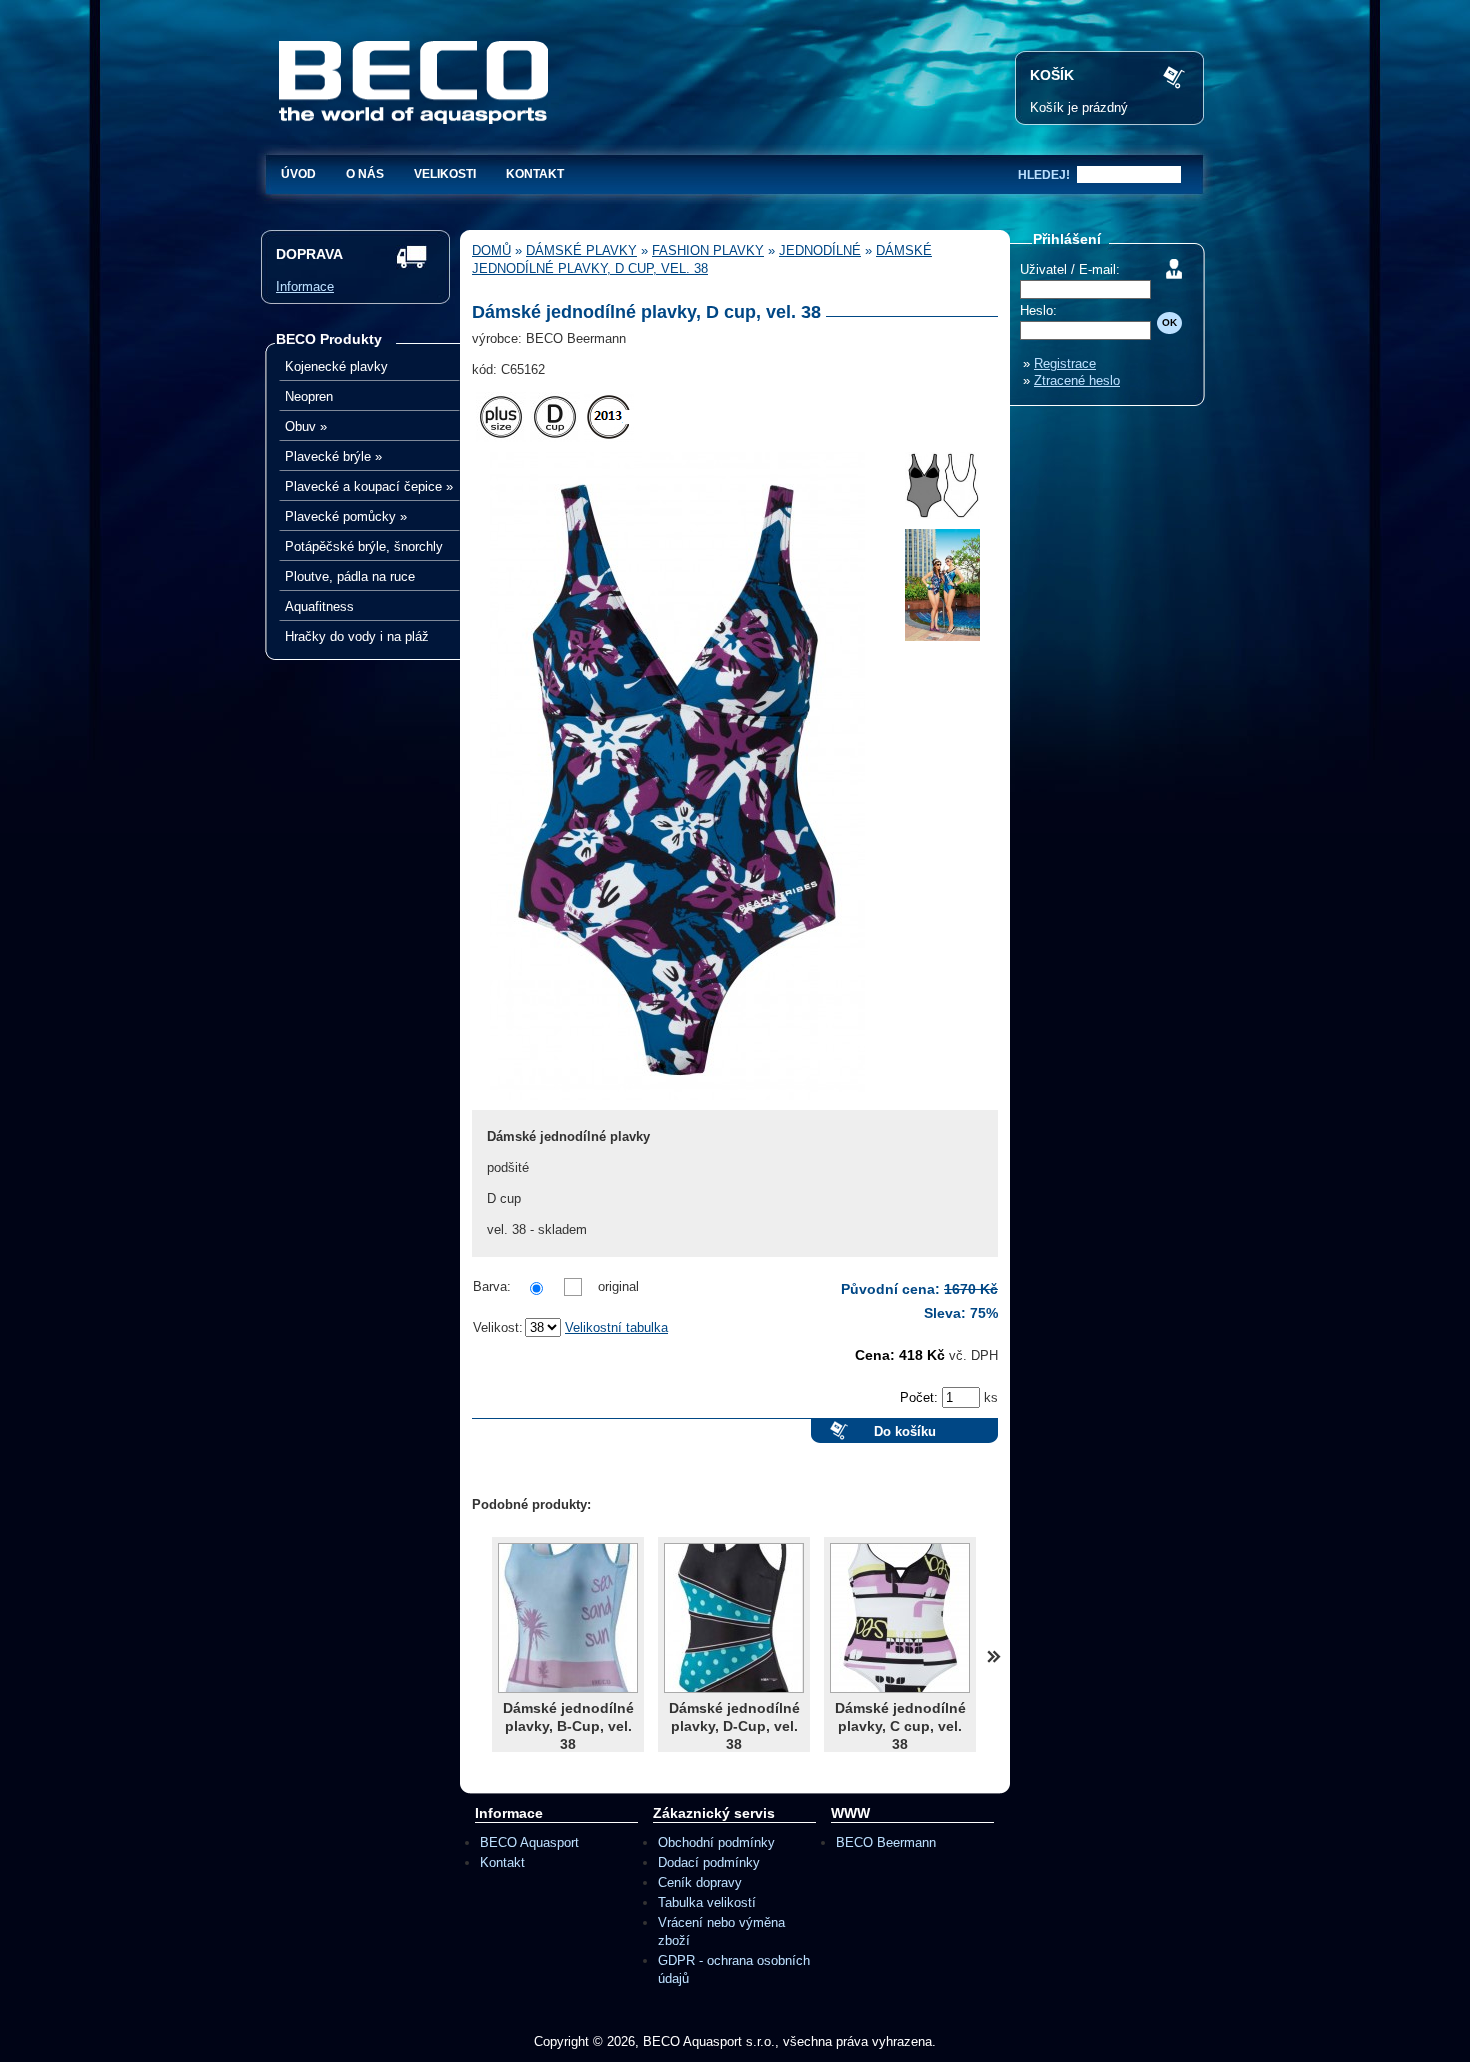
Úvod (298, 174)
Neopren (309, 396)
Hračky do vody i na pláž (357, 636)
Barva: (492, 1286)
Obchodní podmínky (716, 1842)
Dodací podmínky (709, 1862)
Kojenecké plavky (336, 366)
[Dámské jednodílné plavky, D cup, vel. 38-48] (677, 1105)
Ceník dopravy (700, 1882)
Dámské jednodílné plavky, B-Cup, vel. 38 (568, 1726)
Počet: (921, 1397)
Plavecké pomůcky (346, 516)
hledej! (1044, 175)
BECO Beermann (886, 1842)
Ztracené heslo (1077, 380)
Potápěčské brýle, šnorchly (364, 546)
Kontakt (535, 174)
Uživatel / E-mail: (1070, 269)
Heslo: (1038, 310)
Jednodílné (820, 250)
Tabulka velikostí (707, 1902)
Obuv (306, 426)
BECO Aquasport (529, 1842)
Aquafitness (319, 606)
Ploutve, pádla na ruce (350, 576)
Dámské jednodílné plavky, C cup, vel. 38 (900, 1726)
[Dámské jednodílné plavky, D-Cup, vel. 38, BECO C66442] (734, 1618)
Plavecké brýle (333, 456)
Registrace (1065, 363)
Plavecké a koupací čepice (369, 486)
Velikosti (445, 174)
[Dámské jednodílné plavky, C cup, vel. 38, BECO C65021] (900, 1618)
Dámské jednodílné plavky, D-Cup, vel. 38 (734, 1726)
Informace (305, 286)
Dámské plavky (581, 250)
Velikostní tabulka (616, 1327)
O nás (365, 174)
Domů (491, 250)
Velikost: (498, 1327)
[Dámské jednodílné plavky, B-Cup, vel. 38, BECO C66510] (568, 1618)
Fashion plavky (708, 250)
